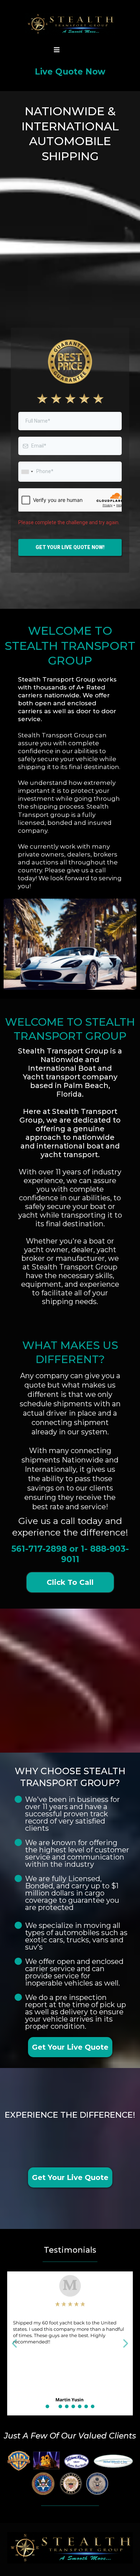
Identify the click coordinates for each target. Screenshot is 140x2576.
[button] (57, 50)
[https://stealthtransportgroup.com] (70, 24)
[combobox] (27, 471)
